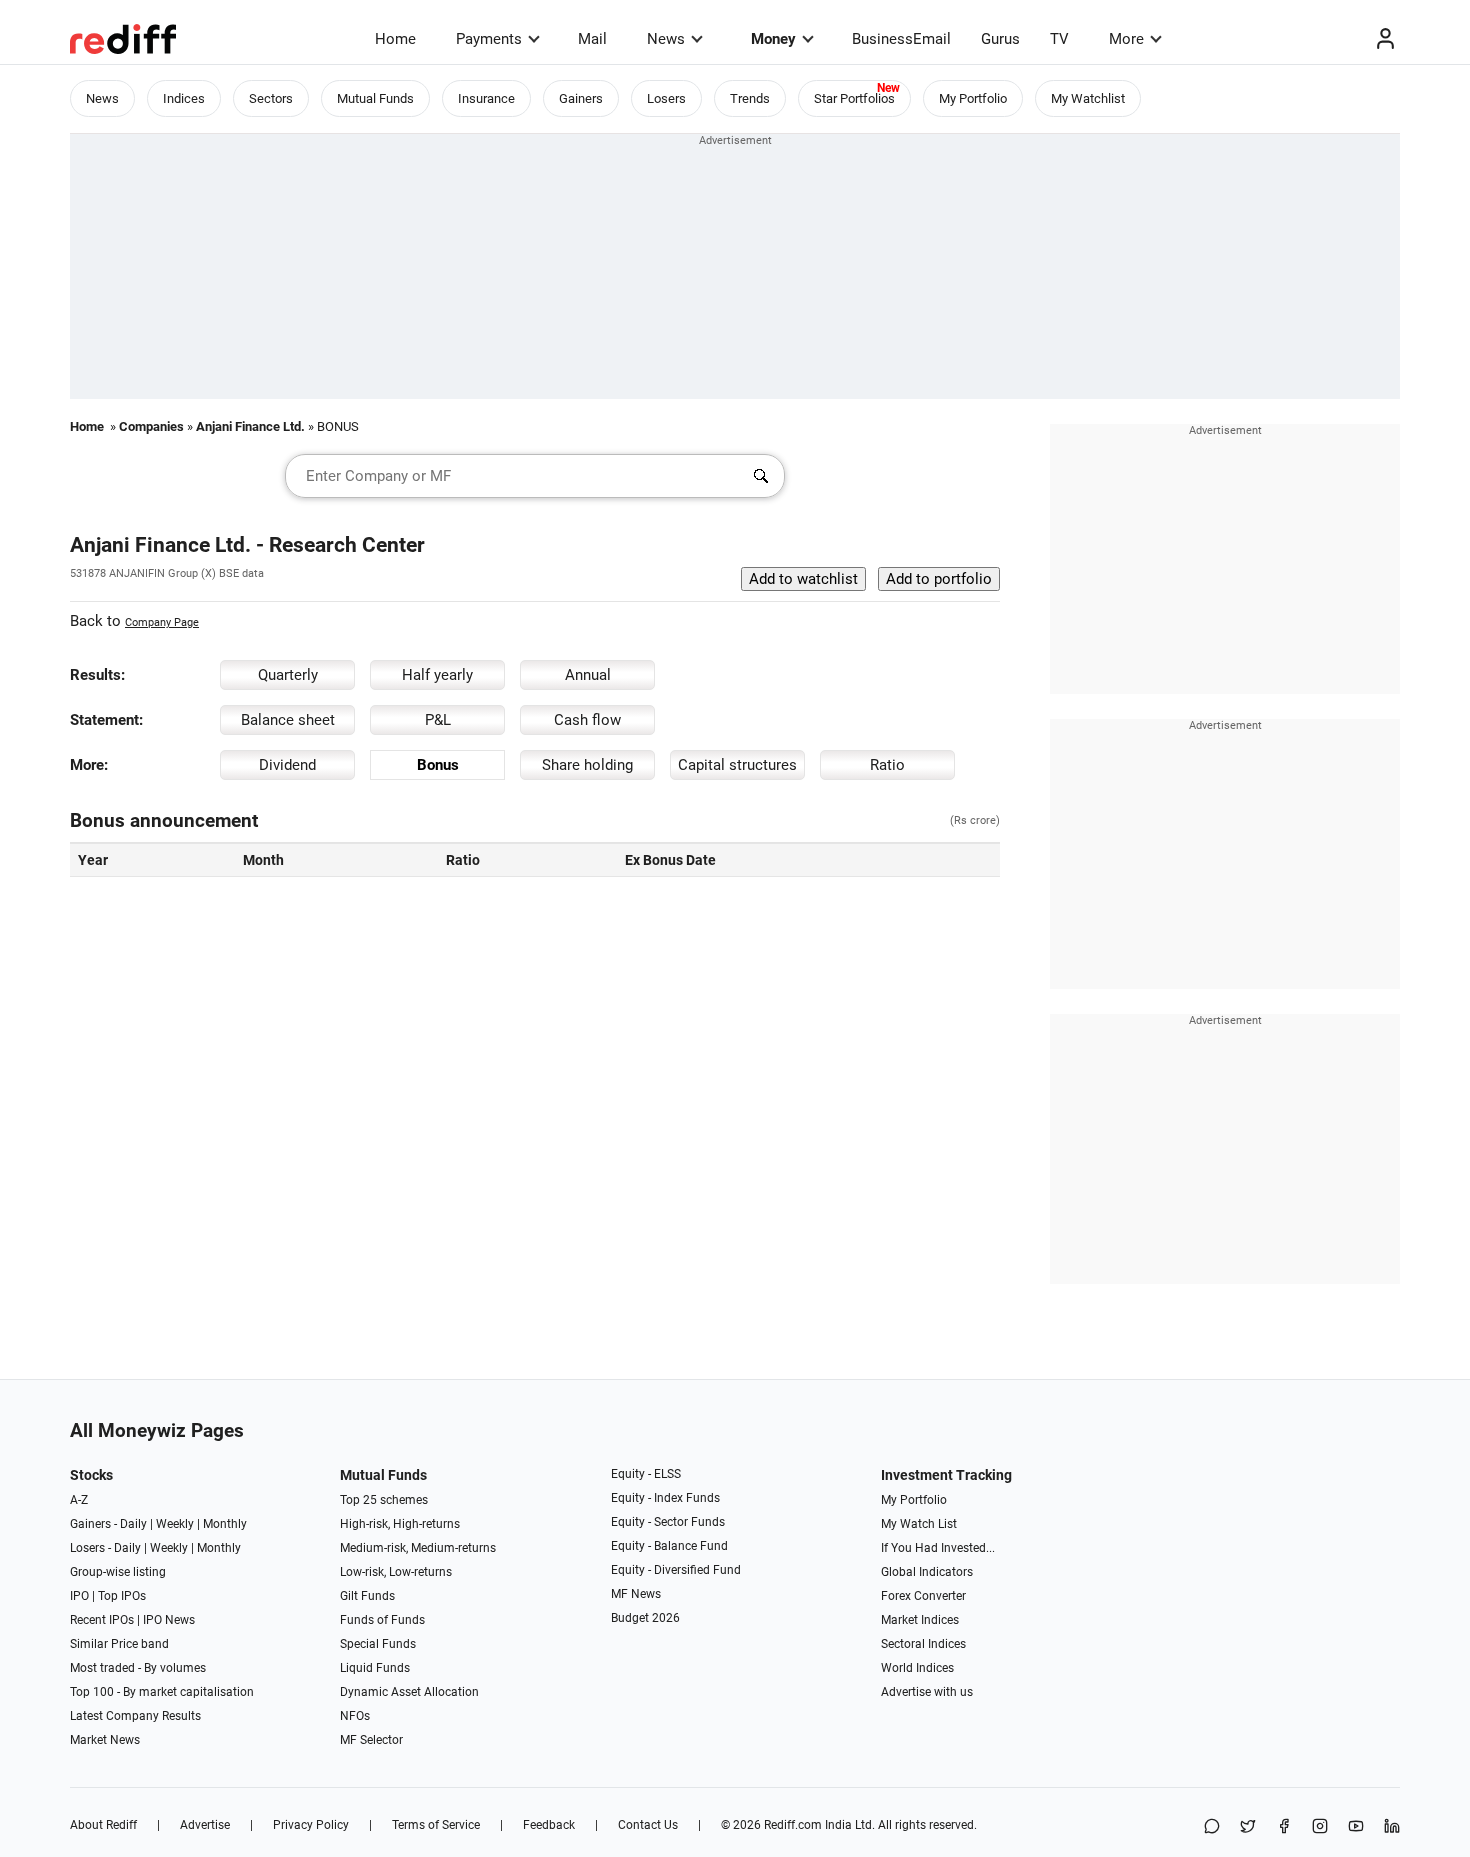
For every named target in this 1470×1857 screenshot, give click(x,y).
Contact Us (648, 1825)
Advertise (205, 1825)
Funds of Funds (382, 1620)
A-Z (79, 1500)
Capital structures (737, 765)
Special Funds (378, 1644)
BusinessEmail (901, 39)
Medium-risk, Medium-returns (418, 1548)
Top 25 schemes (384, 1500)
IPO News (169, 1620)
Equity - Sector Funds (668, 1522)
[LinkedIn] (1392, 1827)
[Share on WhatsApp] (1212, 1827)
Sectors (271, 98)
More (1126, 39)
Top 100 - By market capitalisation (162, 1692)
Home (395, 39)
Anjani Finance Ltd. (250, 426)
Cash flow (587, 720)
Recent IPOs (102, 1620)
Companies (151, 426)
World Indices (917, 1668)
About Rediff (103, 1825)
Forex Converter (923, 1596)
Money (773, 39)
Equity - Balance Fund (669, 1546)
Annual (588, 675)
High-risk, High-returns (400, 1524)
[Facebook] (1284, 1827)
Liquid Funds (375, 1668)
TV (1059, 39)
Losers (666, 98)
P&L (438, 720)
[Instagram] (1320, 1827)
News (666, 39)
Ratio (887, 765)
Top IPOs (122, 1596)
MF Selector (371, 1740)
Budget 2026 (645, 1618)
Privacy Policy (311, 1825)
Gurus (1000, 39)
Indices (184, 98)
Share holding (587, 765)
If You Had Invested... (938, 1548)
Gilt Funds (367, 1596)
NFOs (355, 1716)
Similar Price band (119, 1644)
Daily (133, 1524)
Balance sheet (288, 720)
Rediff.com (793, 1825)
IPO (79, 1596)
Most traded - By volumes (138, 1668)
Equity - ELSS (646, 1474)
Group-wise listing (118, 1572)
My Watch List (919, 1524)
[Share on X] (1248, 1827)
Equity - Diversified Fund (676, 1570)
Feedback (549, 1825)
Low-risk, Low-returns (396, 1572)
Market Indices (920, 1620)
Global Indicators (927, 1572)
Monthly (225, 1524)
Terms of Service (436, 1825)
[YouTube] (1356, 1827)
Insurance (486, 98)
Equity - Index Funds (665, 1498)
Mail (592, 39)
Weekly (175, 1524)
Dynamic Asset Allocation (409, 1692)
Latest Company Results (135, 1716)
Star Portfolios (854, 98)
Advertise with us (927, 1692)
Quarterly (288, 675)
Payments (489, 39)
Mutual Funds (375, 98)
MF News (636, 1594)
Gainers (581, 98)
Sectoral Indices (923, 1644)
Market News (105, 1740)
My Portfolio (973, 98)
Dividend (287, 765)
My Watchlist (1088, 98)
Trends (750, 98)
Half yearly (437, 675)
